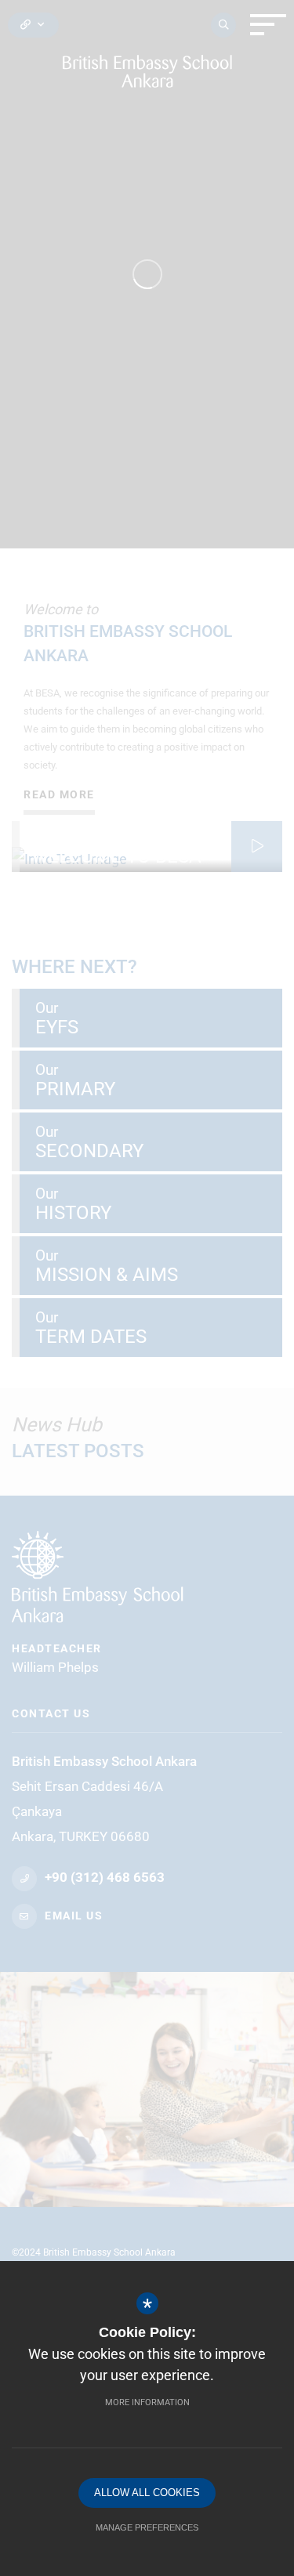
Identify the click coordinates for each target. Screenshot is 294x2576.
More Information (147, 2402)
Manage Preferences (147, 2527)
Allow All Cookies (147, 2493)
